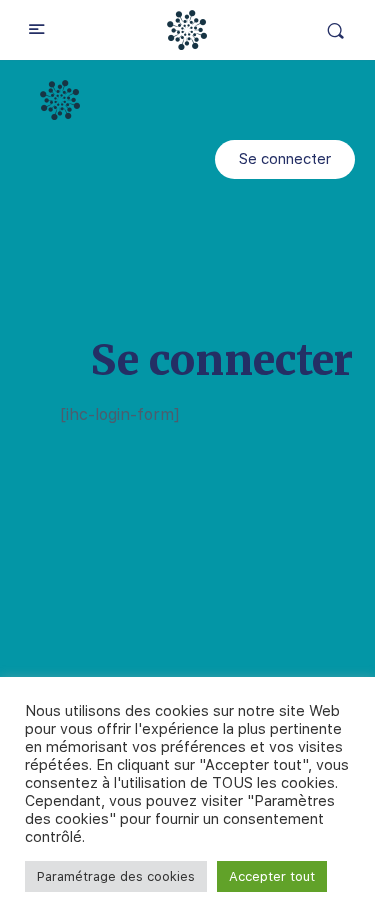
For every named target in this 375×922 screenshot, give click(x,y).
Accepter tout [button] (272, 876)
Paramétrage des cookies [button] (116, 876)
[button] (285, 159)
